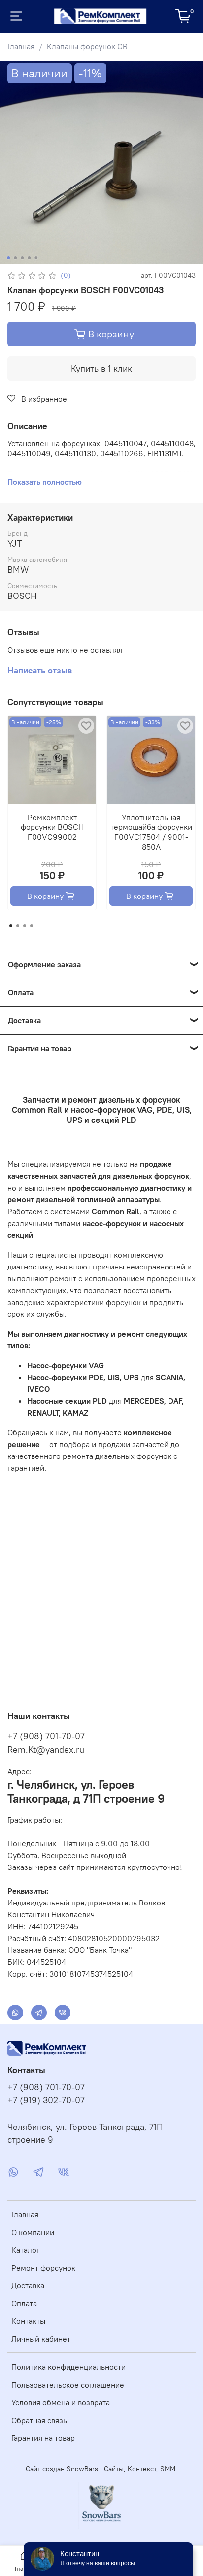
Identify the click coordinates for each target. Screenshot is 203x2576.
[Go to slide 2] (15, 258)
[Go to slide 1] (8, 258)
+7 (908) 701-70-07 (46, 1736)
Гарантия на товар (43, 2438)
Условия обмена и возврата (61, 2402)
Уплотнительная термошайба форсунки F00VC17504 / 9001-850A (151, 832)
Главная (21, 46)
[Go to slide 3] (22, 258)
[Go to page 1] (11, 926)
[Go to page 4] (32, 926)
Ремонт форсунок (43, 2268)
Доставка (28, 2285)
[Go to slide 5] (36, 258)
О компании (33, 2232)
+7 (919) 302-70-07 (46, 2100)
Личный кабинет (41, 2339)
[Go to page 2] (18, 926)
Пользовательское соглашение (68, 2385)
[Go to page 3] (25, 926)
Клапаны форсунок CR (87, 46)
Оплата (24, 2303)
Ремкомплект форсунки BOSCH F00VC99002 (52, 827)
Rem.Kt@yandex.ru (46, 1749)
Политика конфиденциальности (68, 2367)
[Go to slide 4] (29, 258)
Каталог (26, 2250)
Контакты (28, 2321)
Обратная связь (39, 2420)
